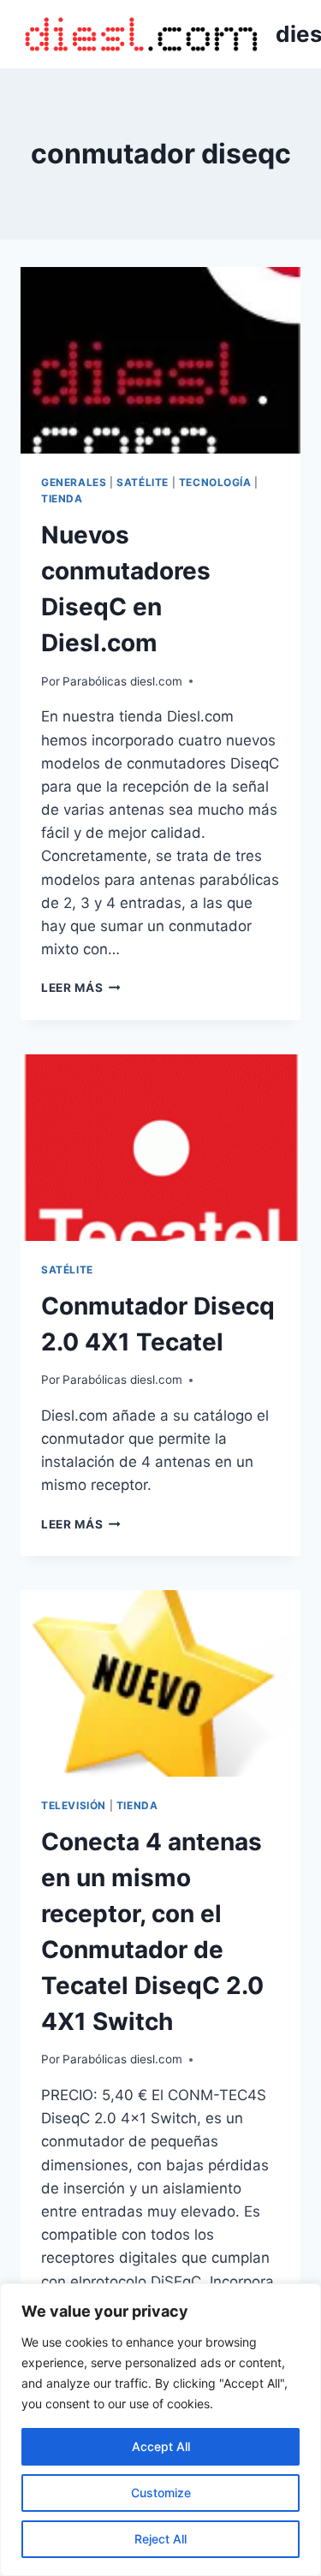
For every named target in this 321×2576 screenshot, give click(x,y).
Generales (74, 482)
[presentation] (160, 360)
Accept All (161, 2446)
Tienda (62, 499)
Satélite (143, 482)
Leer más (81, 988)
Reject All (160, 2539)
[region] (160, 2430)
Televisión (74, 1805)
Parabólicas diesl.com (122, 681)
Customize (161, 2493)
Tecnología (215, 482)
